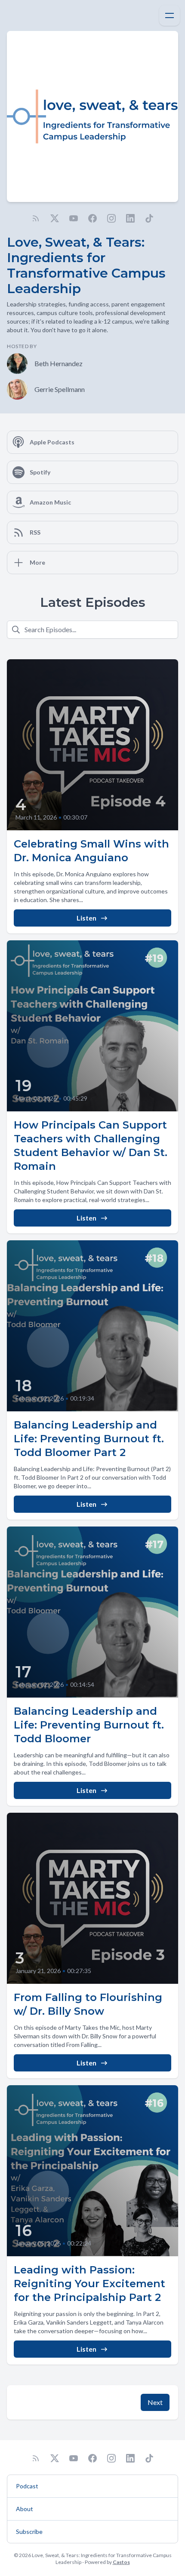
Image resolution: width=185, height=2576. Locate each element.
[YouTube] (74, 218)
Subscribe (29, 2532)
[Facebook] (92, 218)
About (25, 2509)
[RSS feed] (36, 218)
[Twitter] (55, 218)
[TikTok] (149, 218)
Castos (121, 2562)
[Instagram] (111, 218)
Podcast (27, 2486)
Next (155, 2402)
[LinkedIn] (130, 218)
